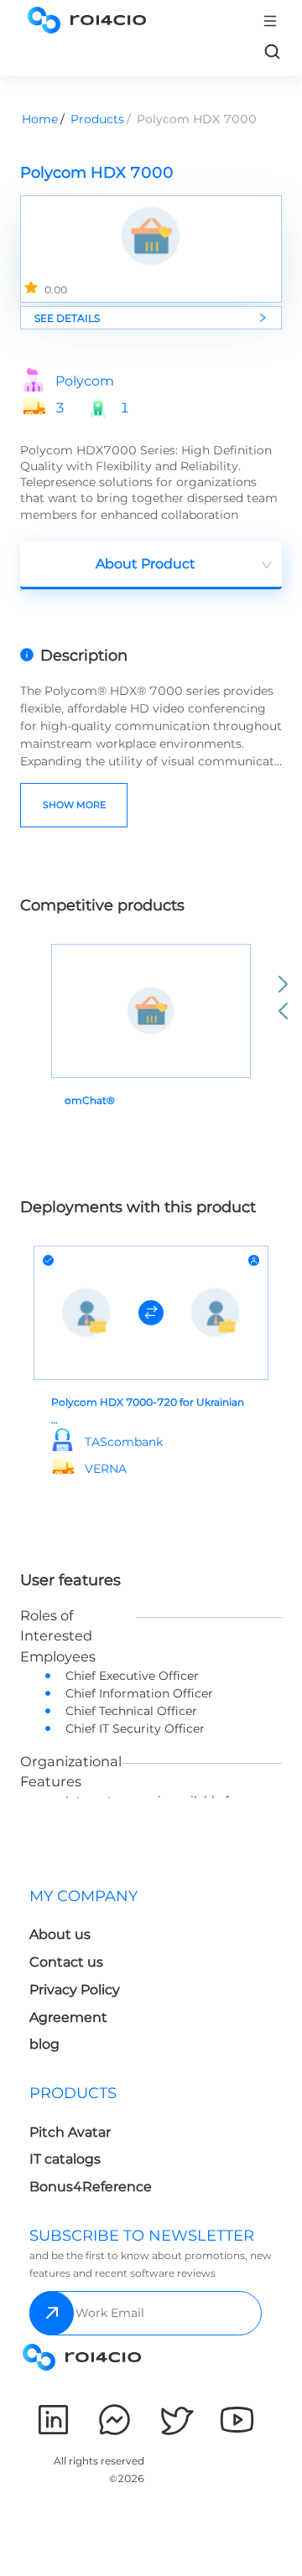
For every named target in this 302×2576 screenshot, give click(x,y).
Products (97, 119)
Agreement (68, 2017)
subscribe (52, 2313)
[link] (272, 51)
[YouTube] (237, 2420)
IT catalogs (65, 2159)
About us (60, 1934)
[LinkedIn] (53, 2420)
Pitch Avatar (70, 2132)
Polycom (85, 381)
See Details (67, 318)
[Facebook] (115, 2420)
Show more (74, 805)
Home (40, 119)
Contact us (66, 1962)
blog (44, 2044)
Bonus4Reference (91, 2187)
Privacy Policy (75, 1990)
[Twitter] (176, 2420)
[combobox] (151, 565)
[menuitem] (87, 1975)
